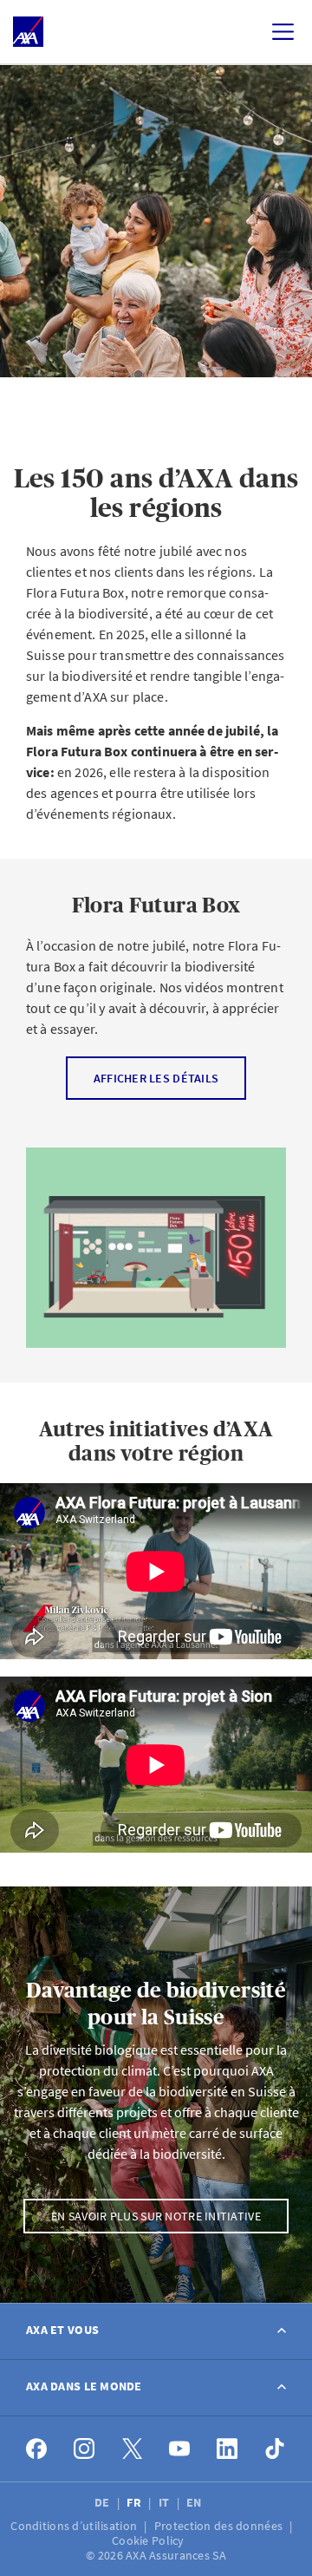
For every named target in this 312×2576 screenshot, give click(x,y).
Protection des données (220, 2526)
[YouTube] (180, 2449)
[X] (132, 2449)
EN (195, 2502)
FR (135, 2502)
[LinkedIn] (227, 2449)
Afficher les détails (156, 1077)
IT (166, 2502)
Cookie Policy (149, 2540)
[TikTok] (275, 2449)
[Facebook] (37, 2449)
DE (104, 2502)
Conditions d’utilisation (75, 2526)
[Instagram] (84, 2449)
